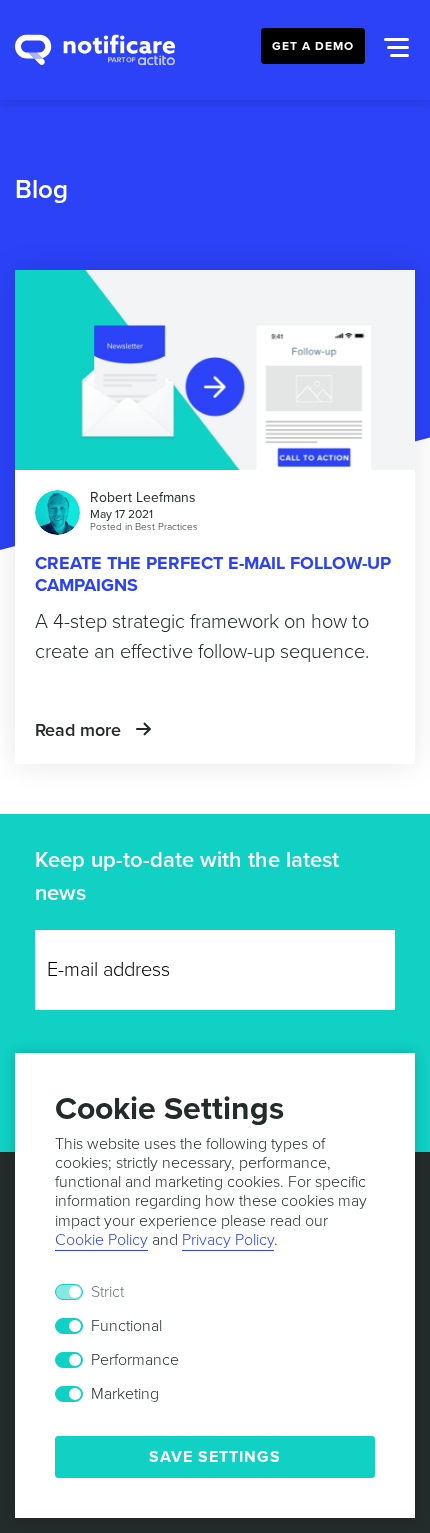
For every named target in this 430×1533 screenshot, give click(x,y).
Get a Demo (313, 46)
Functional (126, 1326)
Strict (107, 1292)
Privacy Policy (228, 1240)
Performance (135, 1360)
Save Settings (215, 1457)
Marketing (125, 1394)
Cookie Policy (101, 1240)
